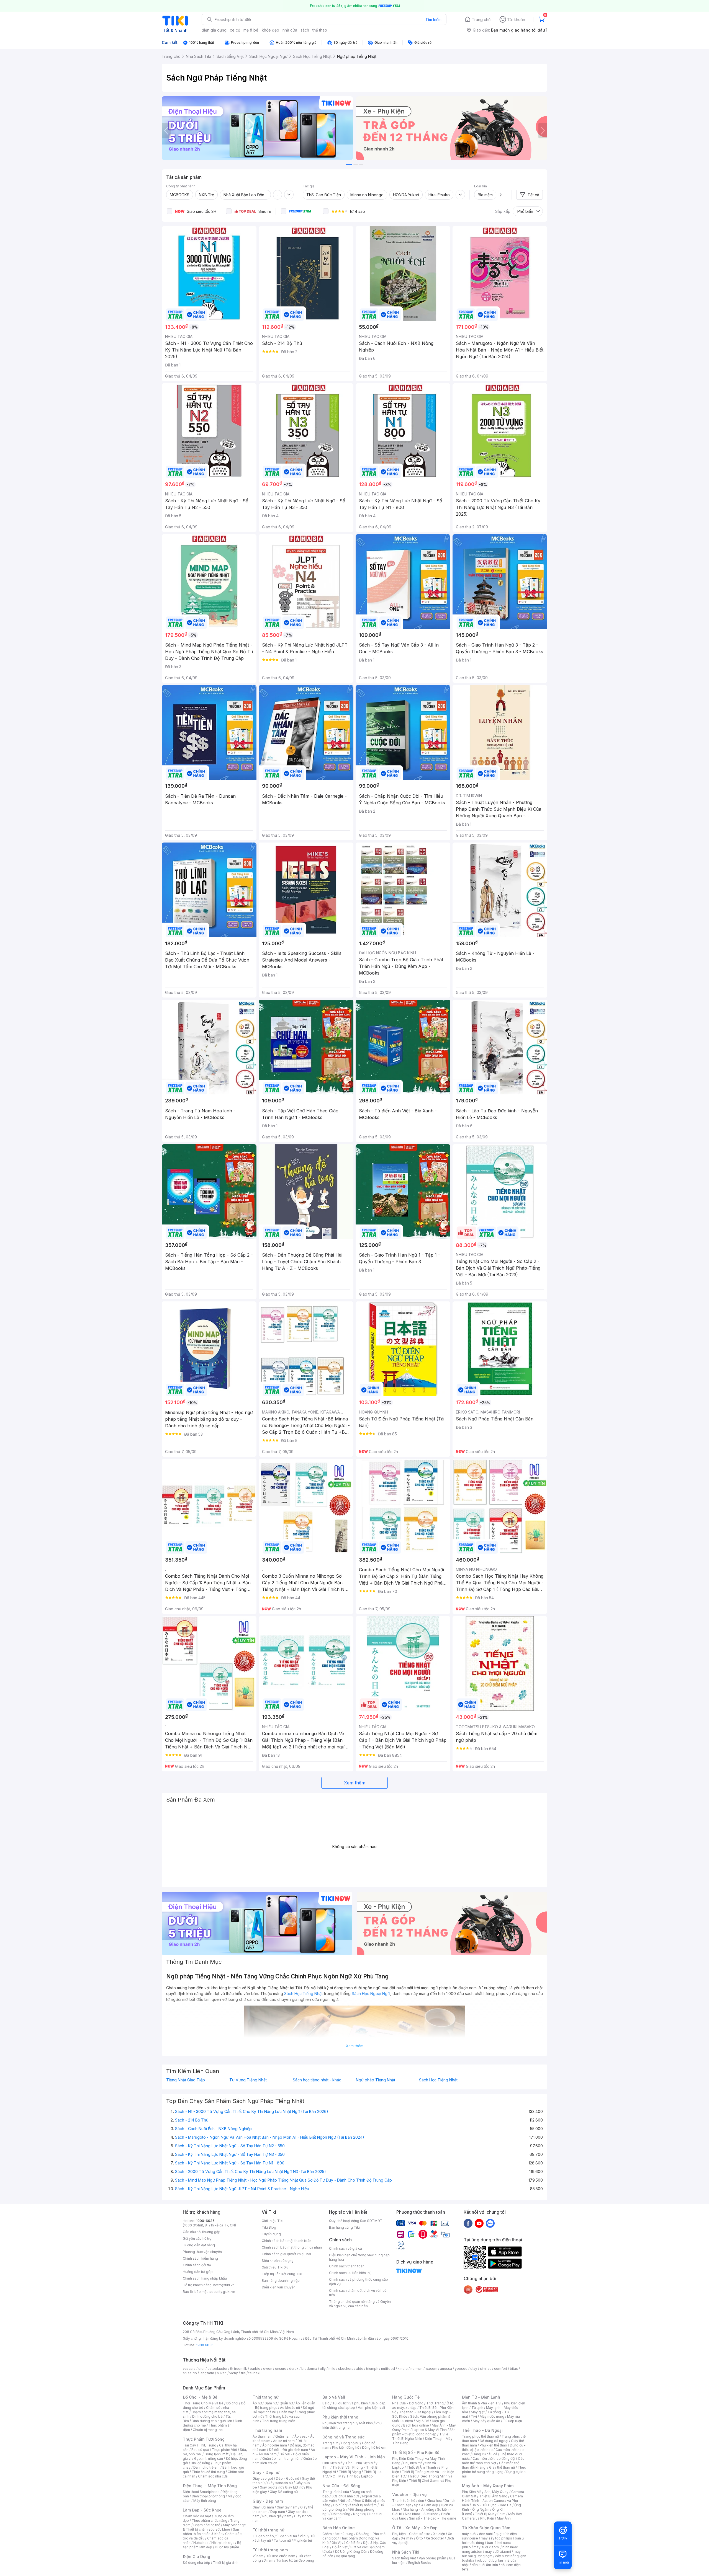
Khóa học (434, 2501)
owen (268, 2369)
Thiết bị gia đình (226, 2563)
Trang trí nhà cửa (336, 2492)
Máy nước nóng (492, 2416)
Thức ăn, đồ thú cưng (208, 2472)
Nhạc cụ (360, 2514)
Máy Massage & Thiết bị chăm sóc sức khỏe (214, 2527)
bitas (514, 2369)
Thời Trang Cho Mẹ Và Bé (203, 2403)
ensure (281, 2369)
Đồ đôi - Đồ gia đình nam (288, 2450)
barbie (255, 2369)
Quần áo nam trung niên (281, 2459)
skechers (346, 2369)
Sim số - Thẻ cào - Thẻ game (433, 2518)
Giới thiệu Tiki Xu (275, 2267)
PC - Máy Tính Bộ (344, 2476)
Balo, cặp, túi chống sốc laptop (354, 2405)
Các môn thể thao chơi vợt (493, 2461)
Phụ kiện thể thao (493, 2445)
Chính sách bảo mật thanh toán (287, 2241)
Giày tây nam (287, 2507)
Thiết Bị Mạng (350, 2472)
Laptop (367, 2476)
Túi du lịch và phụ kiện (350, 2403)
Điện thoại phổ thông (208, 2496)
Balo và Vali (334, 2397)
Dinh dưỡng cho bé (207, 2416)
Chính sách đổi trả (197, 2265)
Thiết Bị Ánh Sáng (493, 2496)
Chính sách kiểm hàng (200, 2258)
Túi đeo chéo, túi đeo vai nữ (275, 2536)
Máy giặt (478, 2412)
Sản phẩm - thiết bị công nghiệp (424, 2432)
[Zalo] (490, 2223)
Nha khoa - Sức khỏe (422, 2514)
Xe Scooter (435, 2538)
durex (294, 2369)
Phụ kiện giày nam (277, 2516)
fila (243, 2373)
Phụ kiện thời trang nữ (339, 2423)
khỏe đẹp (270, 30)
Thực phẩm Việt (224, 2450)
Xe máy (407, 2538)
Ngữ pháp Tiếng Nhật (376, 2080)
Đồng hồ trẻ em (374, 2447)
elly (323, 2369)
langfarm (207, 2373)
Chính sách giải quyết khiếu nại (286, 2254)
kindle (403, 2369)
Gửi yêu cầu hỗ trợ (197, 2238)
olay (474, 2369)
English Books (420, 2563)
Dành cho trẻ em (206, 2467)
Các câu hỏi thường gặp (202, 2232)
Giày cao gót (263, 2478)
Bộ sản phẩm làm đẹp (212, 2545)
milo (332, 2369)
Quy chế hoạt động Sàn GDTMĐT (356, 2221)
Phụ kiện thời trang (340, 2417)
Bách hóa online (416, 2425)
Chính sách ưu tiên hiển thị (350, 2273)
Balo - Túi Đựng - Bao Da (492, 2505)
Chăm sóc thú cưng (338, 2534)
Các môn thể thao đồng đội (494, 2459)
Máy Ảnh (504, 2518)
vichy (234, 2373)
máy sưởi (469, 2534)
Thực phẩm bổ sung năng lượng (494, 2470)
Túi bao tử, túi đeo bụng (295, 2560)
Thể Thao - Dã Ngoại (482, 2430)
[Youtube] (479, 2223)
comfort (501, 2369)
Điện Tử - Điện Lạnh (481, 2397)
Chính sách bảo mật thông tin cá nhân (292, 2247)
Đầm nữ (271, 2403)
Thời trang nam (267, 2430)
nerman (417, 2369)
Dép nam (278, 2512)
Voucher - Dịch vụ (409, 2494)
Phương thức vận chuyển (202, 2252)
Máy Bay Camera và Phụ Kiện (492, 2516)
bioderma (309, 2369)
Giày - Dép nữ (266, 2472)
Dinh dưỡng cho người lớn (212, 2421)
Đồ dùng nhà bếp (196, 2563)
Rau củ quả (200, 2450)
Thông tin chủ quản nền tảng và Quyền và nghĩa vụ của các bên (360, 2304)
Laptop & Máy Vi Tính (430, 2430)
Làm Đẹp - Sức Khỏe (202, 2510)
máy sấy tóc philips (496, 2538)
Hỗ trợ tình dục (223, 2543)
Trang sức (330, 2443)
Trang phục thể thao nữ (480, 2436)
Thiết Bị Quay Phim (490, 2514)
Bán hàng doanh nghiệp (281, 2281)
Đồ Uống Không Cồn (351, 2552)
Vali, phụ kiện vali (371, 2408)
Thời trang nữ (266, 2397)
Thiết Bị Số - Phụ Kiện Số (416, 2452)
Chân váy (286, 2412)
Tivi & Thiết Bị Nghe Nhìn (420, 2436)
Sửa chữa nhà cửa (345, 2496)
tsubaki (254, 2373)
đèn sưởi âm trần (485, 2565)
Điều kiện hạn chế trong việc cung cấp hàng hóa (359, 2257)
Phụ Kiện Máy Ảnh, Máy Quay (485, 2492)
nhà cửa (290, 30)
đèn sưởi (486, 2534)
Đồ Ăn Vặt (340, 2547)
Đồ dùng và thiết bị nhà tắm (355, 2505)
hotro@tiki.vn (224, 2285)
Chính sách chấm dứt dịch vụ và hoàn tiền (359, 2293)
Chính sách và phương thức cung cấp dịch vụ (359, 2282)
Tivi (474, 2416)
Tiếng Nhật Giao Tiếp (186, 2080)
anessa (446, 2369)
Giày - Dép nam (268, 2501)
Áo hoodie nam (275, 2445)
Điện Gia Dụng (196, 2556)
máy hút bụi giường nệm (491, 2554)
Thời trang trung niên (279, 2421)
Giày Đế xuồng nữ (284, 2492)
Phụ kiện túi (303, 2540)
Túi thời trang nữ (269, 2530)
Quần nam (283, 2436)
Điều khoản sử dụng (278, 2261)
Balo (326, 2403)
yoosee (461, 2369)
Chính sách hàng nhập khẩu (205, 2278)
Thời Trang (435, 2403)
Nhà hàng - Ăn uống (418, 2509)
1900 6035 (205, 2345)
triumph (372, 2369)
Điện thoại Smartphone (201, 2492)
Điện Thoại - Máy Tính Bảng (210, 2486)
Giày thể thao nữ (502, 2467)
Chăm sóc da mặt (197, 2516)
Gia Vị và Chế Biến (346, 2543)
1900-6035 (205, 2221)
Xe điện (439, 2534)
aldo (360, 2369)
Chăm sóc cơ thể (207, 2525)
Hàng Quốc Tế (406, 2397)
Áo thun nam (263, 2436)
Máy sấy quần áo (486, 2421)
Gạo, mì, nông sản (209, 2459)
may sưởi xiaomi (487, 2547)
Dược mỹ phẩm (227, 2547)
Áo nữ (257, 2403)
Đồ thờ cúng (341, 2514)
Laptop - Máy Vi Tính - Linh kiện (354, 2457)
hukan (222, 2373)
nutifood (388, 2369)
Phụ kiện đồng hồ (346, 2447)
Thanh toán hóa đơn (408, 2501)
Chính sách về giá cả (345, 2248)
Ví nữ (304, 2536)
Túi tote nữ (282, 2540)
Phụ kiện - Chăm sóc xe (411, 2534)
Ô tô (419, 2538)
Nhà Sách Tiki (406, 2552)
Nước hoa (201, 2543)
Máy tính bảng (205, 2501)
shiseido (190, 2373)
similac (486, 2369)
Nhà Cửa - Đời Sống (341, 2486)
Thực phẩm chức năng (210, 2521)
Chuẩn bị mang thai (208, 2430)
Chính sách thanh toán (347, 2266)
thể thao (320, 30)
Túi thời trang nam (270, 2550)
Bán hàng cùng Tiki (344, 2227)
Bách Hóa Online (339, 2528)
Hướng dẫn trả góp (198, 2272)
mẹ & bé (251, 30)
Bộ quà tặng (345, 2556)
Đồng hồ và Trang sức (343, 2437)
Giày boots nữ (271, 2487)
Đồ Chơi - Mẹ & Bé (200, 2397)
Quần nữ (286, 2403)
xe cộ (235, 30)
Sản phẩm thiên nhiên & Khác (211, 2532)
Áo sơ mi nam (284, 2441)
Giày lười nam (263, 2507)
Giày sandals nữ (280, 2483)
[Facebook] (468, 2223)
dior (201, 2369)
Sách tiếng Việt (404, 2558)
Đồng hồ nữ (350, 2443)
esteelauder (217, 2369)
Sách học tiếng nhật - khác (317, 2080)
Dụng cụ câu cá (485, 2454)
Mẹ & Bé (422, 2421)
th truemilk (239, 2369)
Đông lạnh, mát (216, 2454)
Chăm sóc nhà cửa (213, 2476)
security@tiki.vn (222, 2292)
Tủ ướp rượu (513, 2421)
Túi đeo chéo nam (281, 2556)
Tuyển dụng (271, 2234)
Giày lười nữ (294, 2487)
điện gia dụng (214, 30)
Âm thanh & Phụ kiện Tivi (482, 2403)
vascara (189, 2369)
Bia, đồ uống (201, 2463)
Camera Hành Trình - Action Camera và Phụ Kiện (492, 2501)
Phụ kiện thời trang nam (352, 2425)
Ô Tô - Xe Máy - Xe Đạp (415, 2528)
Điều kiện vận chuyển (279, 2287)
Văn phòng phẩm (432, 2558)
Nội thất (346, 2501)
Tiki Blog (269, 2227)
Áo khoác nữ (290, 2408)
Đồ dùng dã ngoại (494, 2441)
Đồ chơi (232, 2403)
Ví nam (258, 2556)
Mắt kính (366, 2423)
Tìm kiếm (433, 20)
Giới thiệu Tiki (273, 2221)
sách (305, 30)
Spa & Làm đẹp (426, 2505)
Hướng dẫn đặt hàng (199, 2245)
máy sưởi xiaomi (498, 2552)
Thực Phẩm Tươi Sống (204, 2439)
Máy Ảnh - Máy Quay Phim (488, 2486)
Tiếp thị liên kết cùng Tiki (282, 2274)
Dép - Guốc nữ (287, 2478)
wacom (431, 2369)
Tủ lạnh (477, 2408)
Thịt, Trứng (208, 2445)
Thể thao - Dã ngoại (415, 2412)
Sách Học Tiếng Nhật (438, 2080)
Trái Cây (189, 2445)
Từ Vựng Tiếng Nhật (248, 2080)
